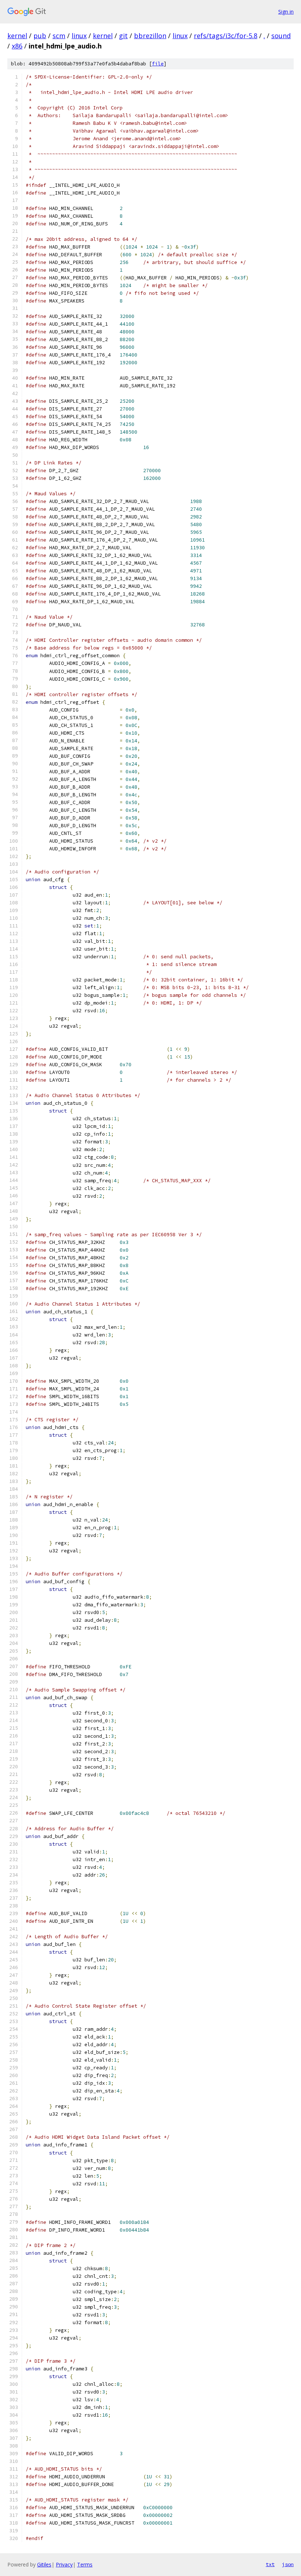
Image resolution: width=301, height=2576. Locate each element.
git (123, 36)
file (158, 64)
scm (59, 36)
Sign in (286, 12)
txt (270, 2564)
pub (40, 36)
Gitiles (44, 2564)
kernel (17, 36)
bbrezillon (150, 36)
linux (79, 36)
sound (281, 36)
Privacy (64, 2564)
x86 (17, 46)
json (288, 2564)
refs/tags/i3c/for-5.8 (226, 36)
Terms (85, 2564)
